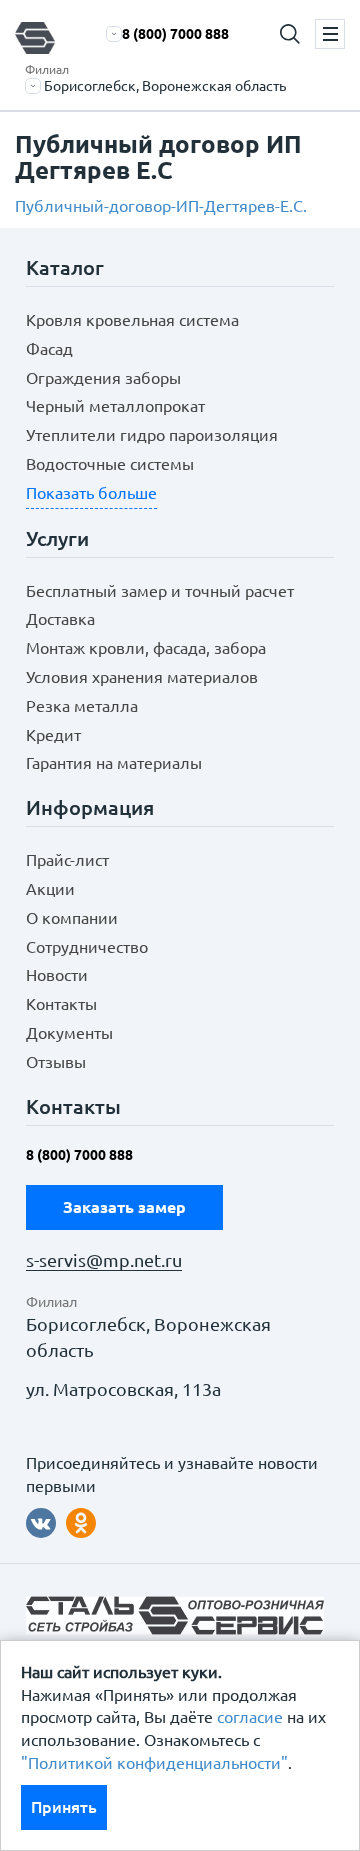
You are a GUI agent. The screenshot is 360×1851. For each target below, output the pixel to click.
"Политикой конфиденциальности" (154, 1763)
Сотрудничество (87, 947)
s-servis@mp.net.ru (104, 1260)
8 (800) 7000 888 (175, 34)
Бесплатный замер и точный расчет (160, 591)
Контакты (61, 1004)
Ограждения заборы (103, 378)
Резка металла (82, 706)
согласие (250, 1717)
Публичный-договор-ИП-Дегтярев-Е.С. (161, 206)
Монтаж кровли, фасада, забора (146, 648)
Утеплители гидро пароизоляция (152, 435)
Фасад (49, 349)
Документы (69, 1033)
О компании (72, 918)
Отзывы (56, 1062)
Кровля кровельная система (132, 320)
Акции (50, 889)
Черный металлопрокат (115, 406)
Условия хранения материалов (142, 677)
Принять (64, 1807)
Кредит (53, 735)
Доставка (60, 619)
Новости (57, 975)
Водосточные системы (110, 464)
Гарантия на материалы (114, 763)
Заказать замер (124, 1207)
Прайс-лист (67, 860)
